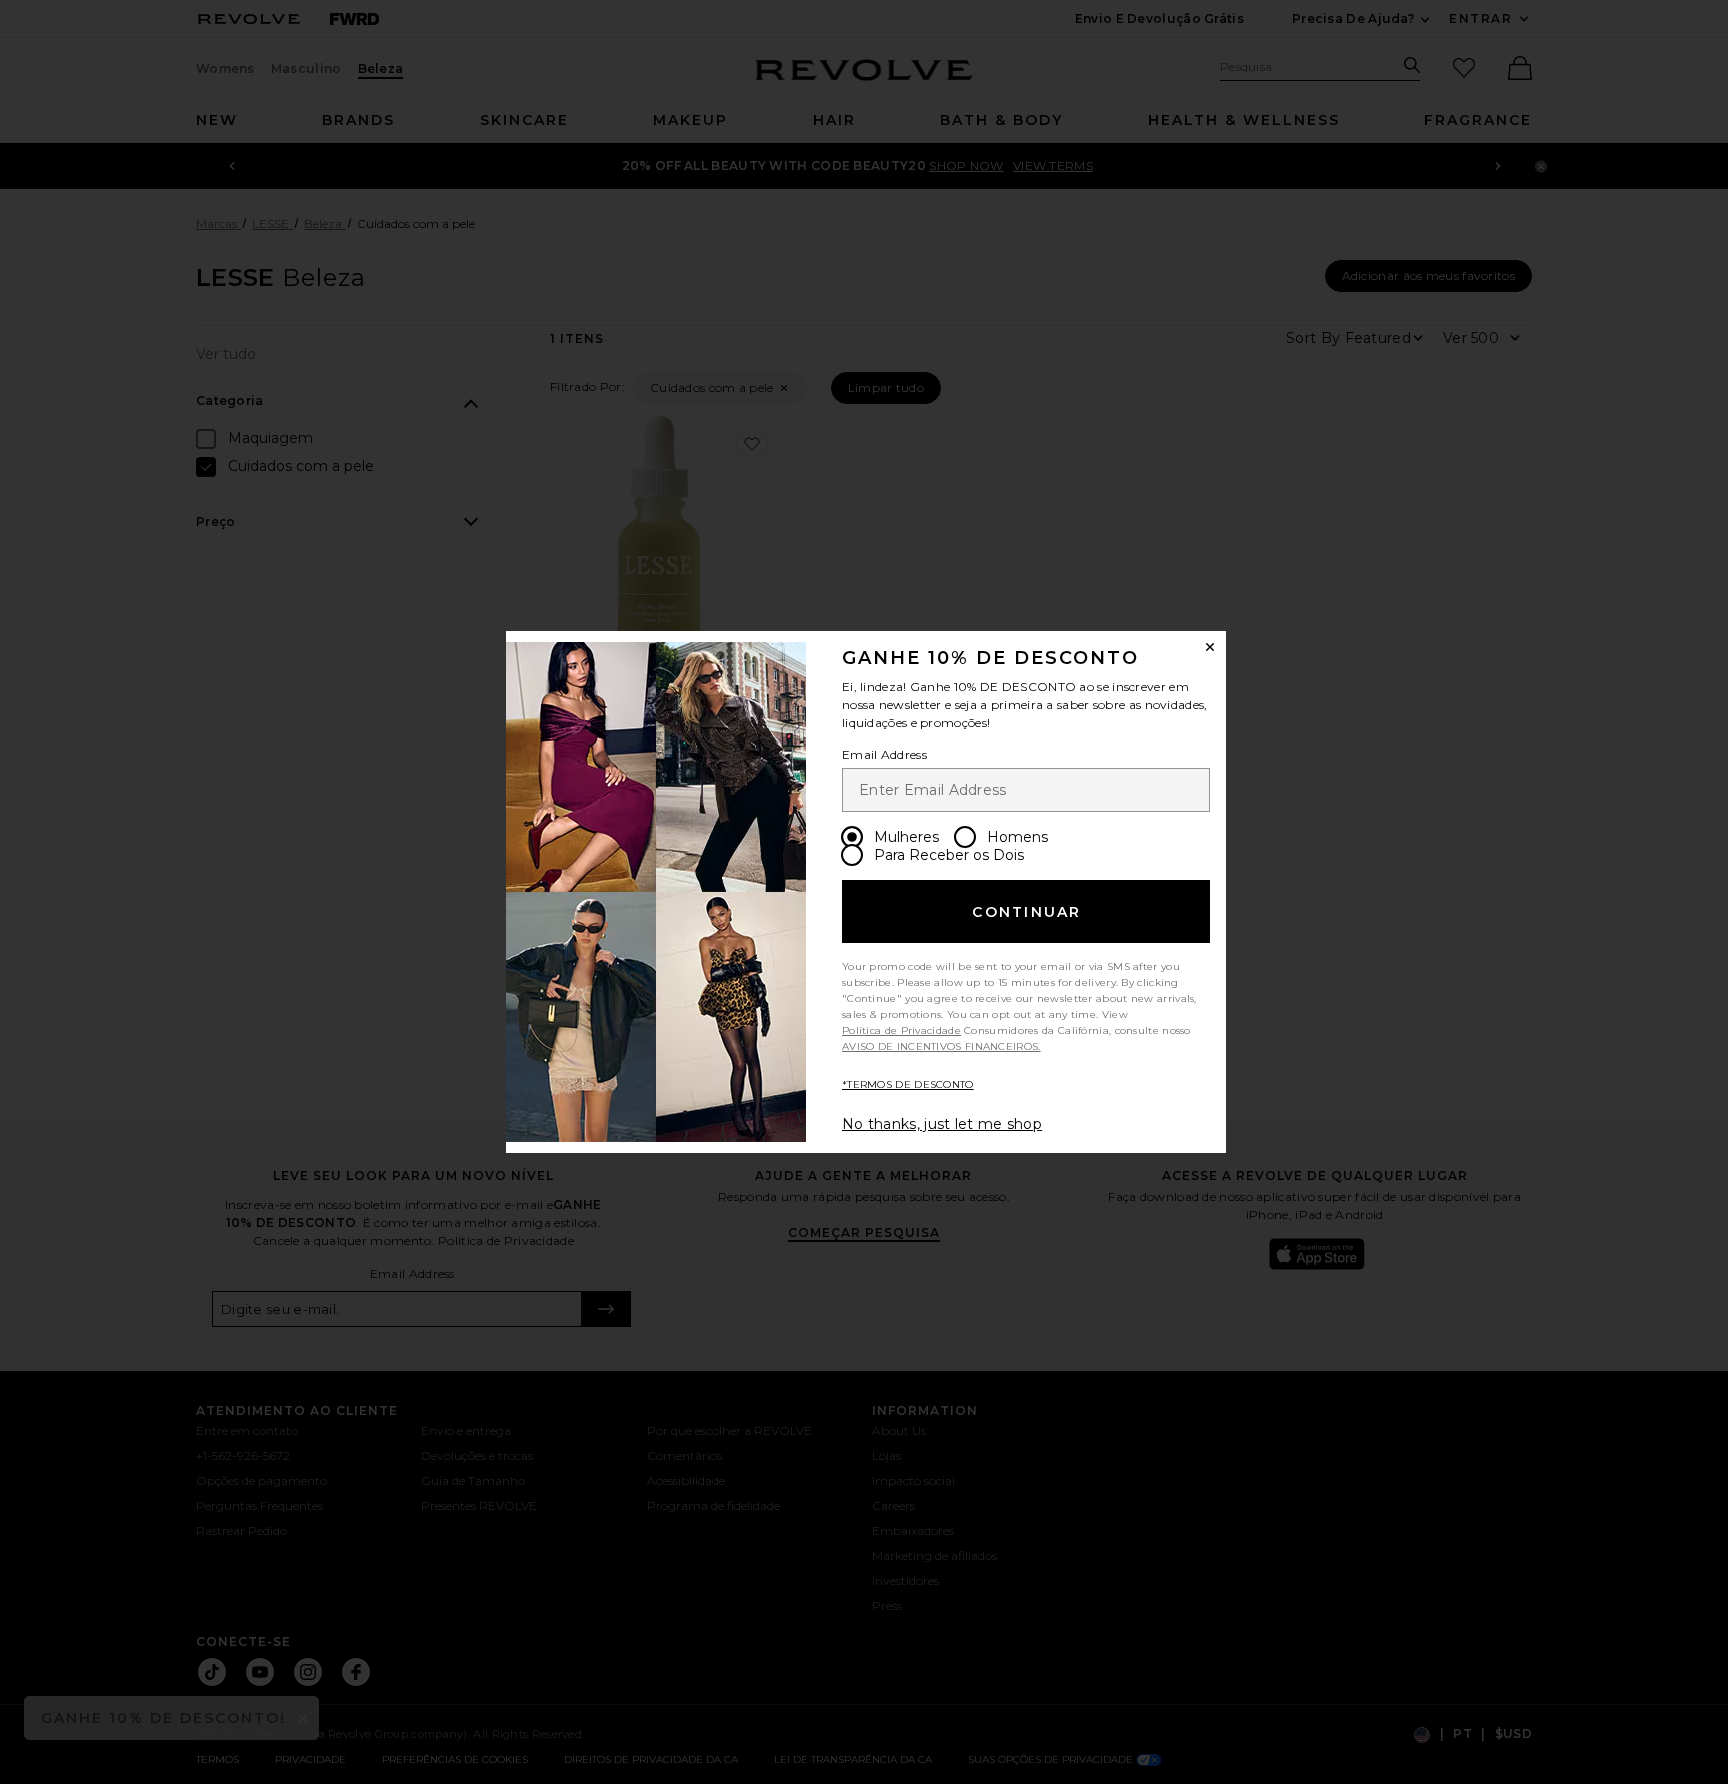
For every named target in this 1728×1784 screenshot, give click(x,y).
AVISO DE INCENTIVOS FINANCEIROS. (941, 1046)
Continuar (1026, 912)
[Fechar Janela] (1210, 647)
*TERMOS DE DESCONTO (908, 1084)
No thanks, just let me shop (942, 1124)
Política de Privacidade (901, 1030)
